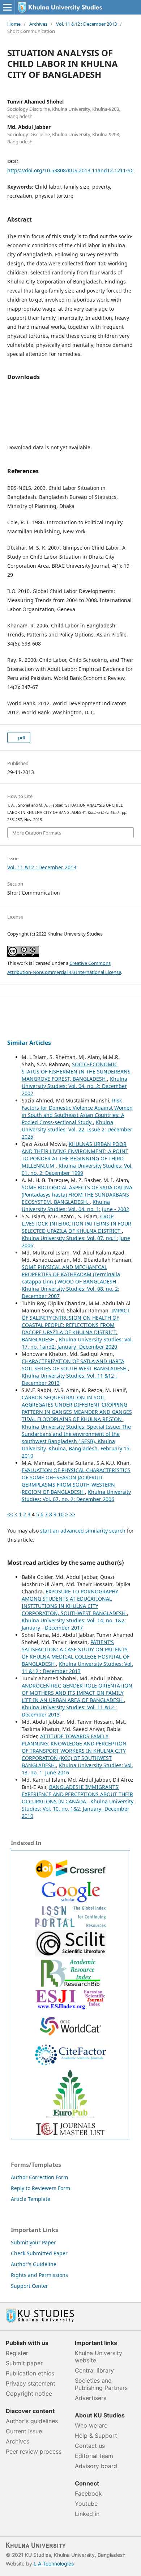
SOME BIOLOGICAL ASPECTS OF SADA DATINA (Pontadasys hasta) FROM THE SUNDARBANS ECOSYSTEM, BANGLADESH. (77, 1195)
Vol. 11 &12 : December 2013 (86, 24)
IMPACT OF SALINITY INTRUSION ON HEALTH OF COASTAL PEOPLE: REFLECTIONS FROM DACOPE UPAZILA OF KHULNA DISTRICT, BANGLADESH (76, 1325)
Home (14, 24)
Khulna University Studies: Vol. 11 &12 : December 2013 (77, 1667)
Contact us (90, 2446)
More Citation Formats (37, 833)
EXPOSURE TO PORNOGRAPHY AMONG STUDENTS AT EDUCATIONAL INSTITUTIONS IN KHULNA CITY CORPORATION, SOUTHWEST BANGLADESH (74, 1602)
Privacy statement (31, 2383)
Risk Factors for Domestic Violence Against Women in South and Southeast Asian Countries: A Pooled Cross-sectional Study (77, 1111)
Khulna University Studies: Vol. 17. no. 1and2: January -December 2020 (77, 1343)
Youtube (86, 2504)
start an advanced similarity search (83, 1531)
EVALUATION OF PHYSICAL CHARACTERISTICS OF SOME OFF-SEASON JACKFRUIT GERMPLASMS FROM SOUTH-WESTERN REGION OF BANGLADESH (76, 1481)
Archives (38, 24)
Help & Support (96, 2436)
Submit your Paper (33, 2242)
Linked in (87, 2514)
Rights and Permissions (39, 2275)
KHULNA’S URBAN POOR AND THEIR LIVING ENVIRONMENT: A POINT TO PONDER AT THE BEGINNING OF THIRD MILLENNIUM (75, 1155)
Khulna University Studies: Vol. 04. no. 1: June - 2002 (75, 1205)
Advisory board (96, 2466)
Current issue (24, 2431)
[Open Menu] (7, 7)
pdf (21, 737)
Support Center (29, 2286)
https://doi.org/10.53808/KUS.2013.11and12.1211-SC (70, 170)
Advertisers (91, 2398)
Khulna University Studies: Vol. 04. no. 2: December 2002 (74, 1086)
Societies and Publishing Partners (101, 2384)
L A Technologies (54, 2564)
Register (17, 2353)
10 (61, 1514)
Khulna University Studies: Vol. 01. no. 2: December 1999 (77, 1169)
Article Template (31, 2199)
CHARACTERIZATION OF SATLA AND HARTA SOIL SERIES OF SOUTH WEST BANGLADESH (75, 1365)
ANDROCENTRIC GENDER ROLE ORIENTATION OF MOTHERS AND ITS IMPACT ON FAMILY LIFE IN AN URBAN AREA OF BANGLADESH (77, 1693)
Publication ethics (30, 2373)
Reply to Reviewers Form (40, 2188)
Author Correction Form (39, 2177)
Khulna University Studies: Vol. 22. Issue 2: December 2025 (77, 1129)
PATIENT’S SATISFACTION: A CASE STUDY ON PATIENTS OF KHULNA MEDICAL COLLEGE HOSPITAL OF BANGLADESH (76, 1653)
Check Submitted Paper (39, 2253)
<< (10, 1514)
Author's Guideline (34, 2264)
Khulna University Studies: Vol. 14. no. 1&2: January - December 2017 (74, 1624)
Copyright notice (29, 2394)
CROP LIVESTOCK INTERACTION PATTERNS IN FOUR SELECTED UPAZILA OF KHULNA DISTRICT (76, 1224)
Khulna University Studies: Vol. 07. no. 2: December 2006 (76, 1495)
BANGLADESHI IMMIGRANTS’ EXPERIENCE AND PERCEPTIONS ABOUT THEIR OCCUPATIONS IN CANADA (77, 1794)
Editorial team (94, 2456)
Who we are (91, 2425)
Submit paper (24, 2363)
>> (72, 1514)
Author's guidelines (32, 2421)
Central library (94, 2370)
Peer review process (34, 2451)
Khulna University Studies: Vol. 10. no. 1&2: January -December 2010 (78, 1809)
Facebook (88, 2493)
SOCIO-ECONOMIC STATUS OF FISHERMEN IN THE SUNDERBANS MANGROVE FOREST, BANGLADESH (76, 1071)
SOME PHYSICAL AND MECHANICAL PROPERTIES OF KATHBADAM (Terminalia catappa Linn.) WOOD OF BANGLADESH (71, 1274)
